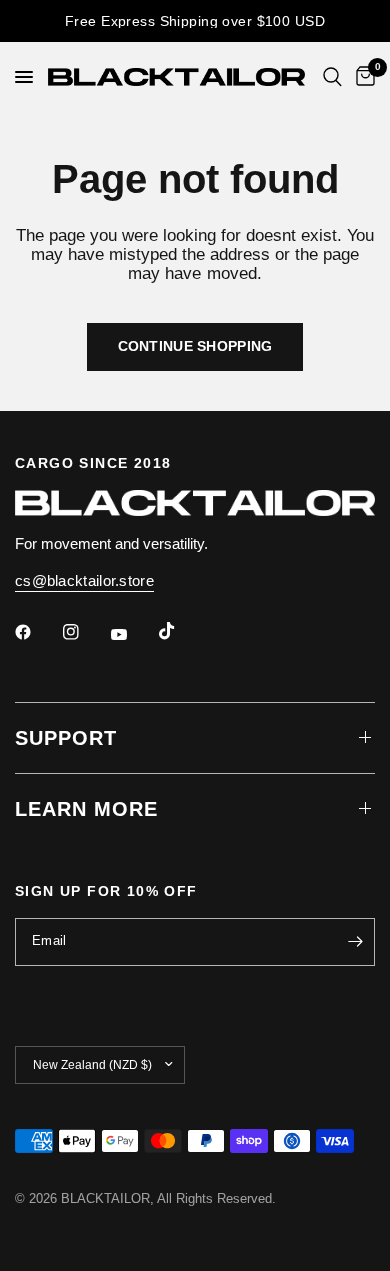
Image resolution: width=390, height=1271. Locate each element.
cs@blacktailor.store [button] (84, 580)
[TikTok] (181, 631)
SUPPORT (66, 738)
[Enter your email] (355, 942)
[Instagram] (85, 632)
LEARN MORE (86, 809)
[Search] (332, 77)
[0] (362, 77)
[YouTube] (133, 635)
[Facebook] (37, 632)
